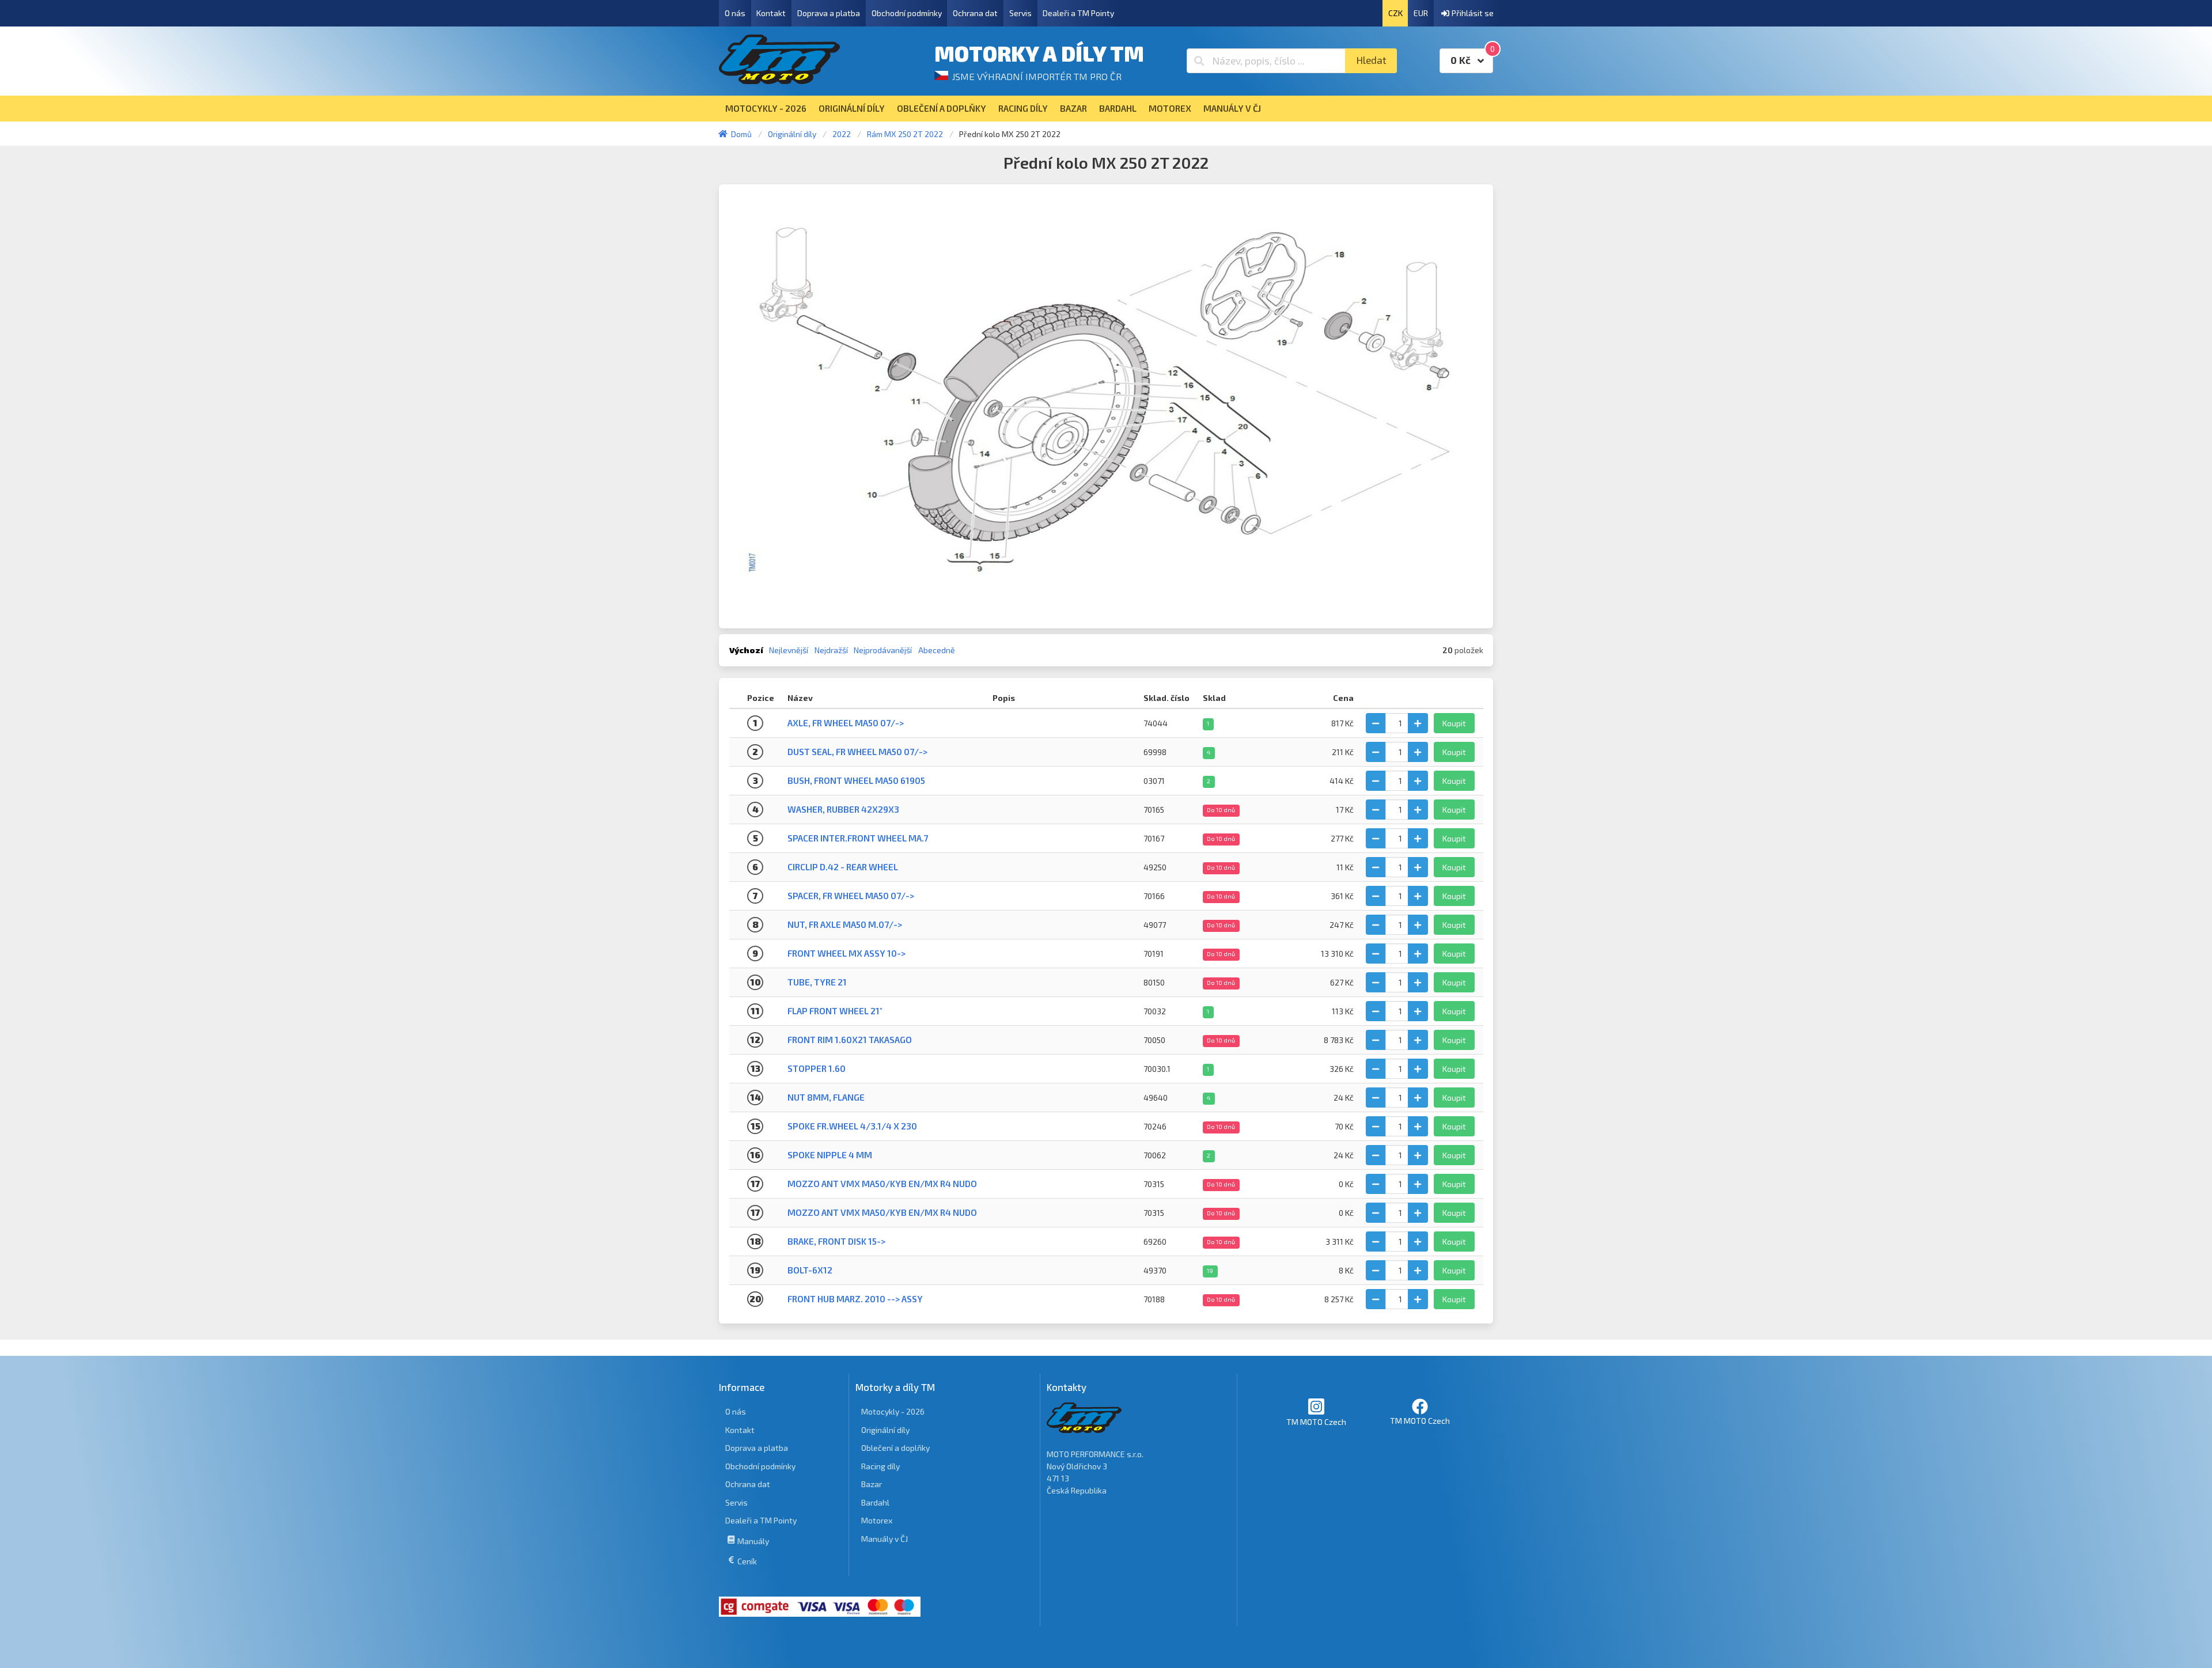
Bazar (872, 1484)
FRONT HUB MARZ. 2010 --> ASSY (855, 1299)
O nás (735, 13)
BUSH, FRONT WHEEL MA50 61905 (856, 780)
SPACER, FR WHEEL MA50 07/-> (851, 896)
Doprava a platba (829, 13)
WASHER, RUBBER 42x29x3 (843, 809)
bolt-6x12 (810, 1270)
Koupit (1454, 723)
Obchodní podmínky (907, 13)
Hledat (1371, 60)
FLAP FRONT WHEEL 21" (835, 1011)
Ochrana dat (975, 13)
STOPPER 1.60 (817, 1068)
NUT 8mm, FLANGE (826, 1097)
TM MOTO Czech (1316, 1422)
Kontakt (771, 13)
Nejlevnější (789, 650)
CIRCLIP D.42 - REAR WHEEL (843, 867)
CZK (1395, 13)
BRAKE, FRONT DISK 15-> (836, 1241)
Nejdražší (831, 650)
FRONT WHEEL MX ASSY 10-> (846, 953)
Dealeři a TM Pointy (1078, 13)
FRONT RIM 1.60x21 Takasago (850, 1040)
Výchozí (746, 650)
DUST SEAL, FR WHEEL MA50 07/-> (857, 752)
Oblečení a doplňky (895, 1448)
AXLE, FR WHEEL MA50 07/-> (846, 723)
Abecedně (937, 650)
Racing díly (880, 1466)
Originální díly (885, 1430)
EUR (1421, 13)
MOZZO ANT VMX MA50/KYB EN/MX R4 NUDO (882, 1184)
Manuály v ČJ (885, 1539)
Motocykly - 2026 (893, 1411)
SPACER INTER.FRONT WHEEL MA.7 (858, 838)
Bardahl (875, 1502)
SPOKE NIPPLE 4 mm (830, 1155)
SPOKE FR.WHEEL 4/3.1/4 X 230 (852, 1126)
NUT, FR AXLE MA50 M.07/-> (845, 924)
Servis (1020, 13)
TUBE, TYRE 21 (817, 982)
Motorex (877, 1520)
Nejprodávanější (883, 650)
